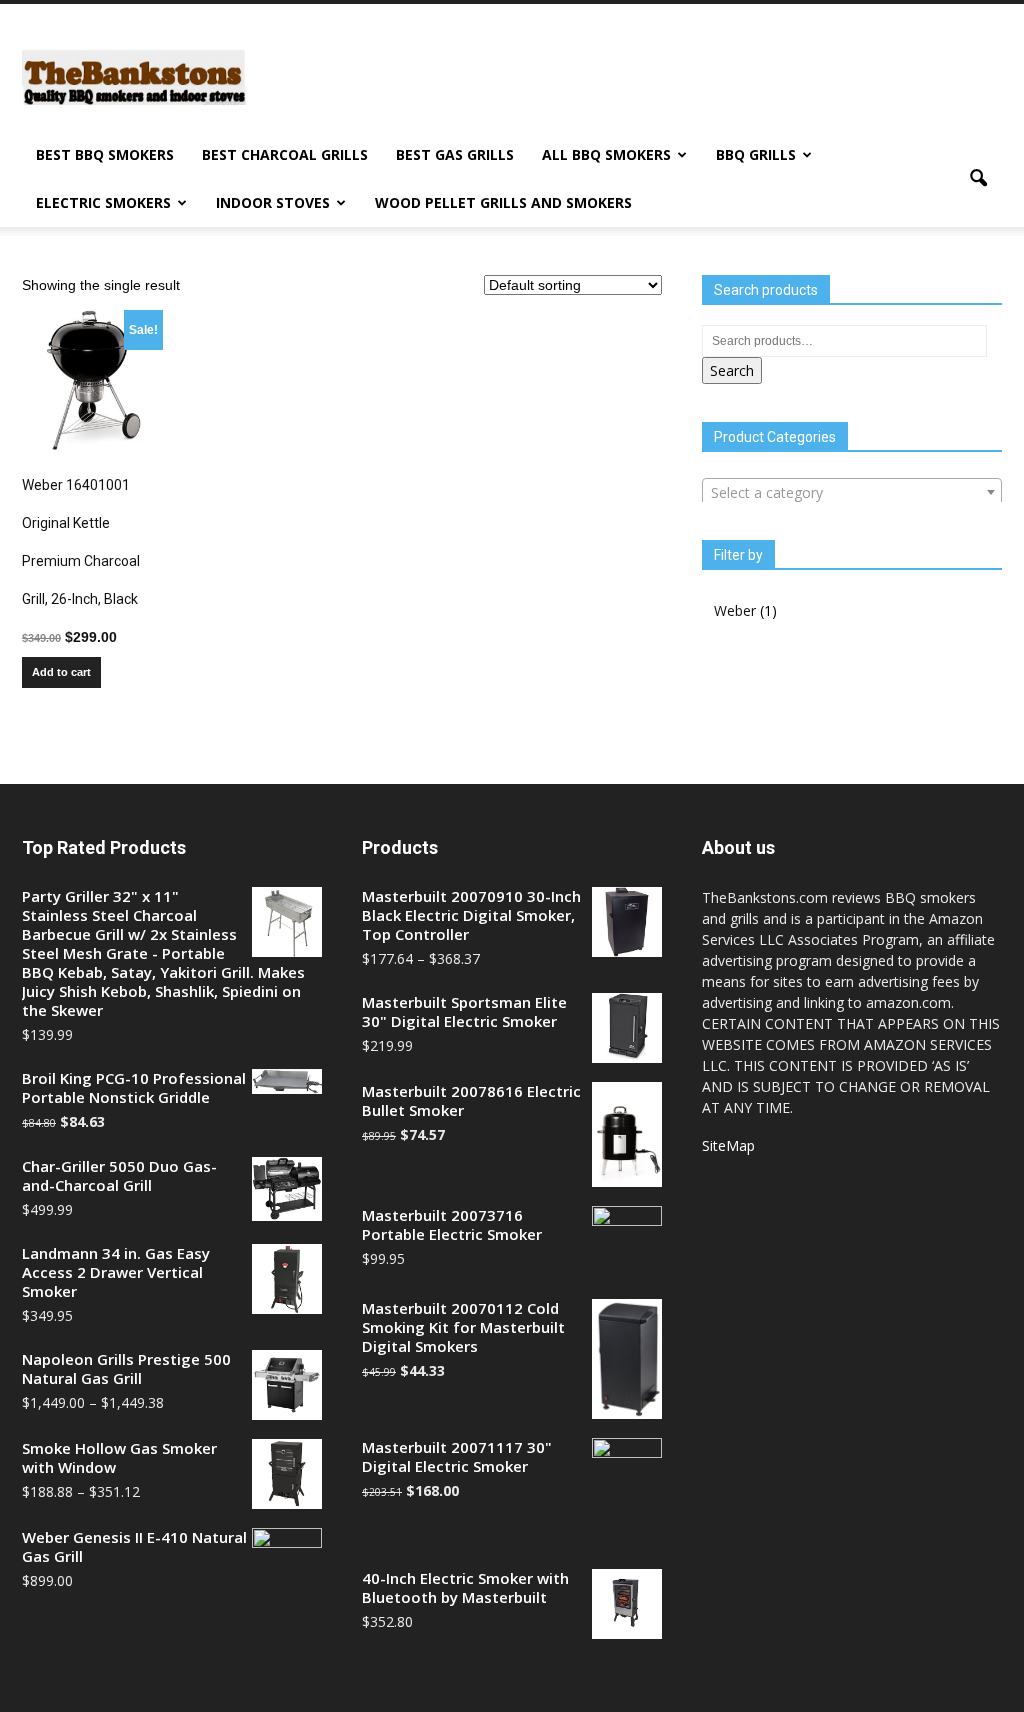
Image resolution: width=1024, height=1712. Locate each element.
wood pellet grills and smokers (503, 202)
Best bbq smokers (105, 154)
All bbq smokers (606, 154)
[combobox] (852, 492)
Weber (735, 610)
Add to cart (61, 672)
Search (732, 370)
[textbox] (852, 493)
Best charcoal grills (285, 154)
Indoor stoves (273, 202)
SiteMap (728, 1145)
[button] (978, 179)
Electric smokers (103, 202)
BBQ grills (756, 154)
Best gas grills (455, 154)
